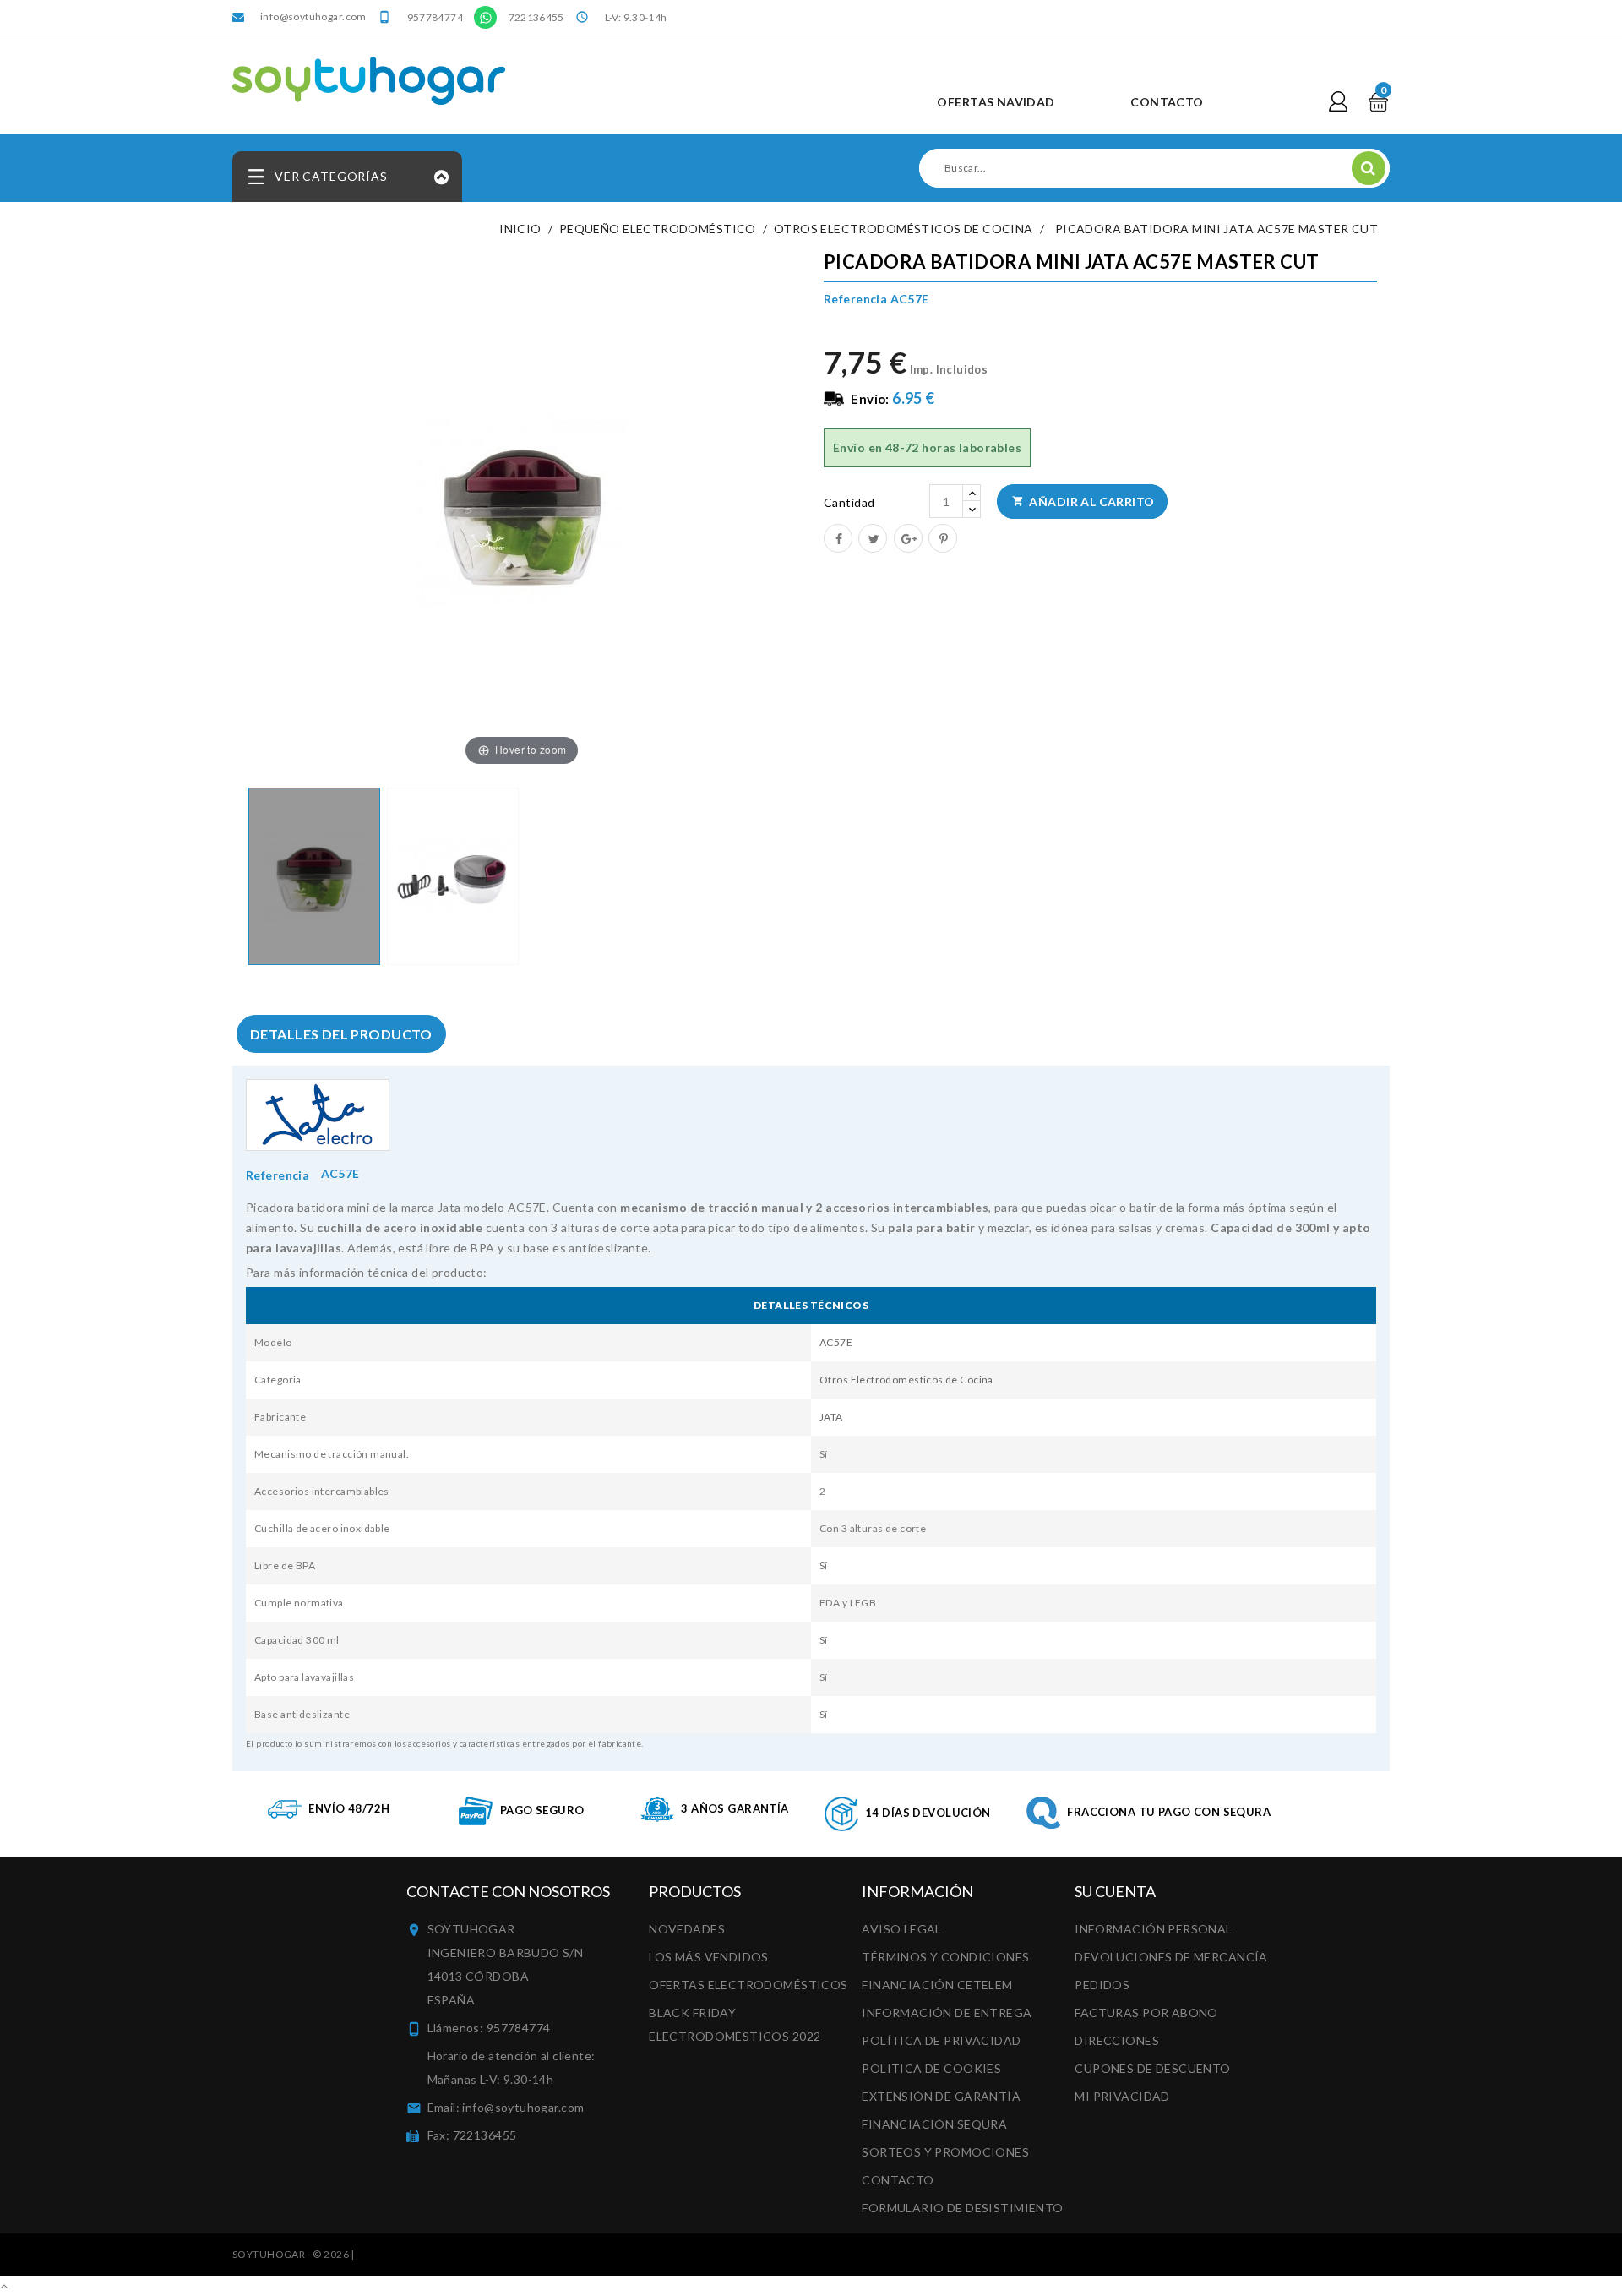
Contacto (898, 2180)
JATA (831, 1417)
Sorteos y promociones (945, 2152)
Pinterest (942, 537)
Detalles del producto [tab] (341, 1034)
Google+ (907, 537)
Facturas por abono (1146, 2012)
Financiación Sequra (934, 2124)
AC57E (836, 1342)
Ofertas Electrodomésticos (748, 1985)
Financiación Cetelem (937, 1985)
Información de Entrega (947, 2012)
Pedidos (1102, 1985)
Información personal (1153, 1929)
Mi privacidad (1122, 2096)
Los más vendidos (709, 1957)
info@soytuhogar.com (313, 16)
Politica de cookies (931, 2068)
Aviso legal (902, 1929)
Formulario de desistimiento (962, 2208)
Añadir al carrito (1083, 502)
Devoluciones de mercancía (1171, 1957)
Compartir (837, 537)
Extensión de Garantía (941, 2096)
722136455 (536, 17)
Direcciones (1117, 2040)
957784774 (435, 17)
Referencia (278, 1175)
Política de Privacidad (941, 2040)
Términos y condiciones (945, 1957)
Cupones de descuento (1152, 2068)
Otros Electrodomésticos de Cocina (906, 1380)
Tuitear (872, 537)
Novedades (687, 1929)
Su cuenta (1115, 1891)
